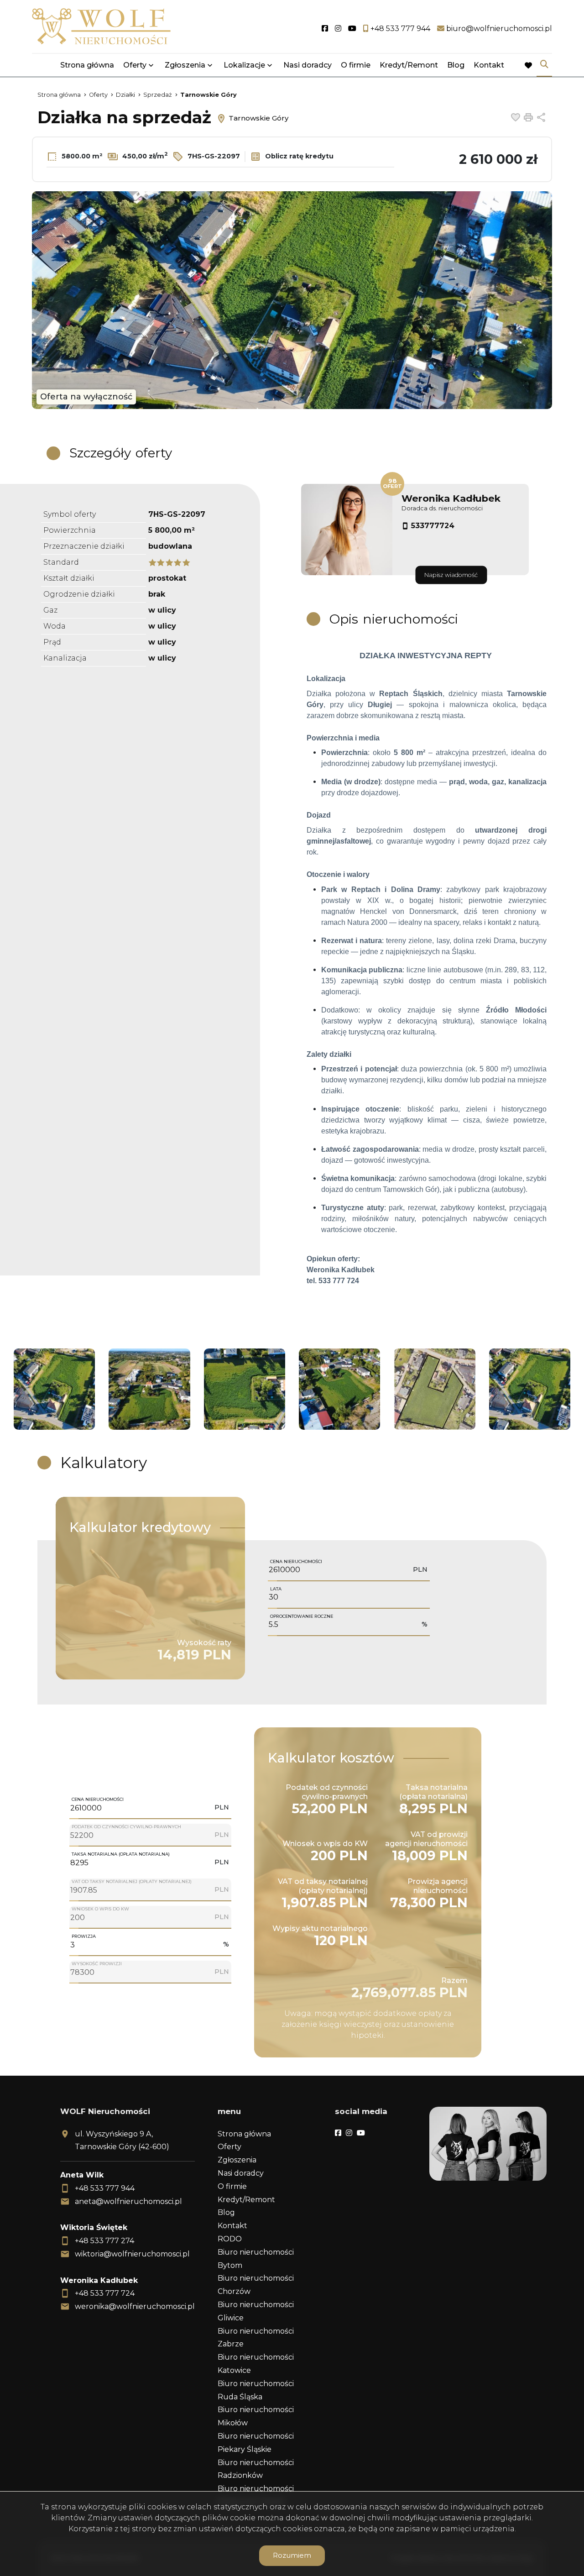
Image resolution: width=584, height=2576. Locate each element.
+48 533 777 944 (105, 2188)
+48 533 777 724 (105, 2293)
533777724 (433, 526)
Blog (456, 65)
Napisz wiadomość (451, 575)
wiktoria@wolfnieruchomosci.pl (132, 2254)
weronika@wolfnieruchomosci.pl (135, 2306)
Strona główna (87, 65)
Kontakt (489, 65)
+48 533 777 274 (104, 2241)
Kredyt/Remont (409, 65)
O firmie (356, 65)
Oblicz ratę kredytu (298, 156)
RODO (230, 2239)
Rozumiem (292, 2555)
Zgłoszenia (237, 2160)
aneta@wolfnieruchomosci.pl (128, 2201)
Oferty (135, 65)
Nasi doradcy (308, 65)
